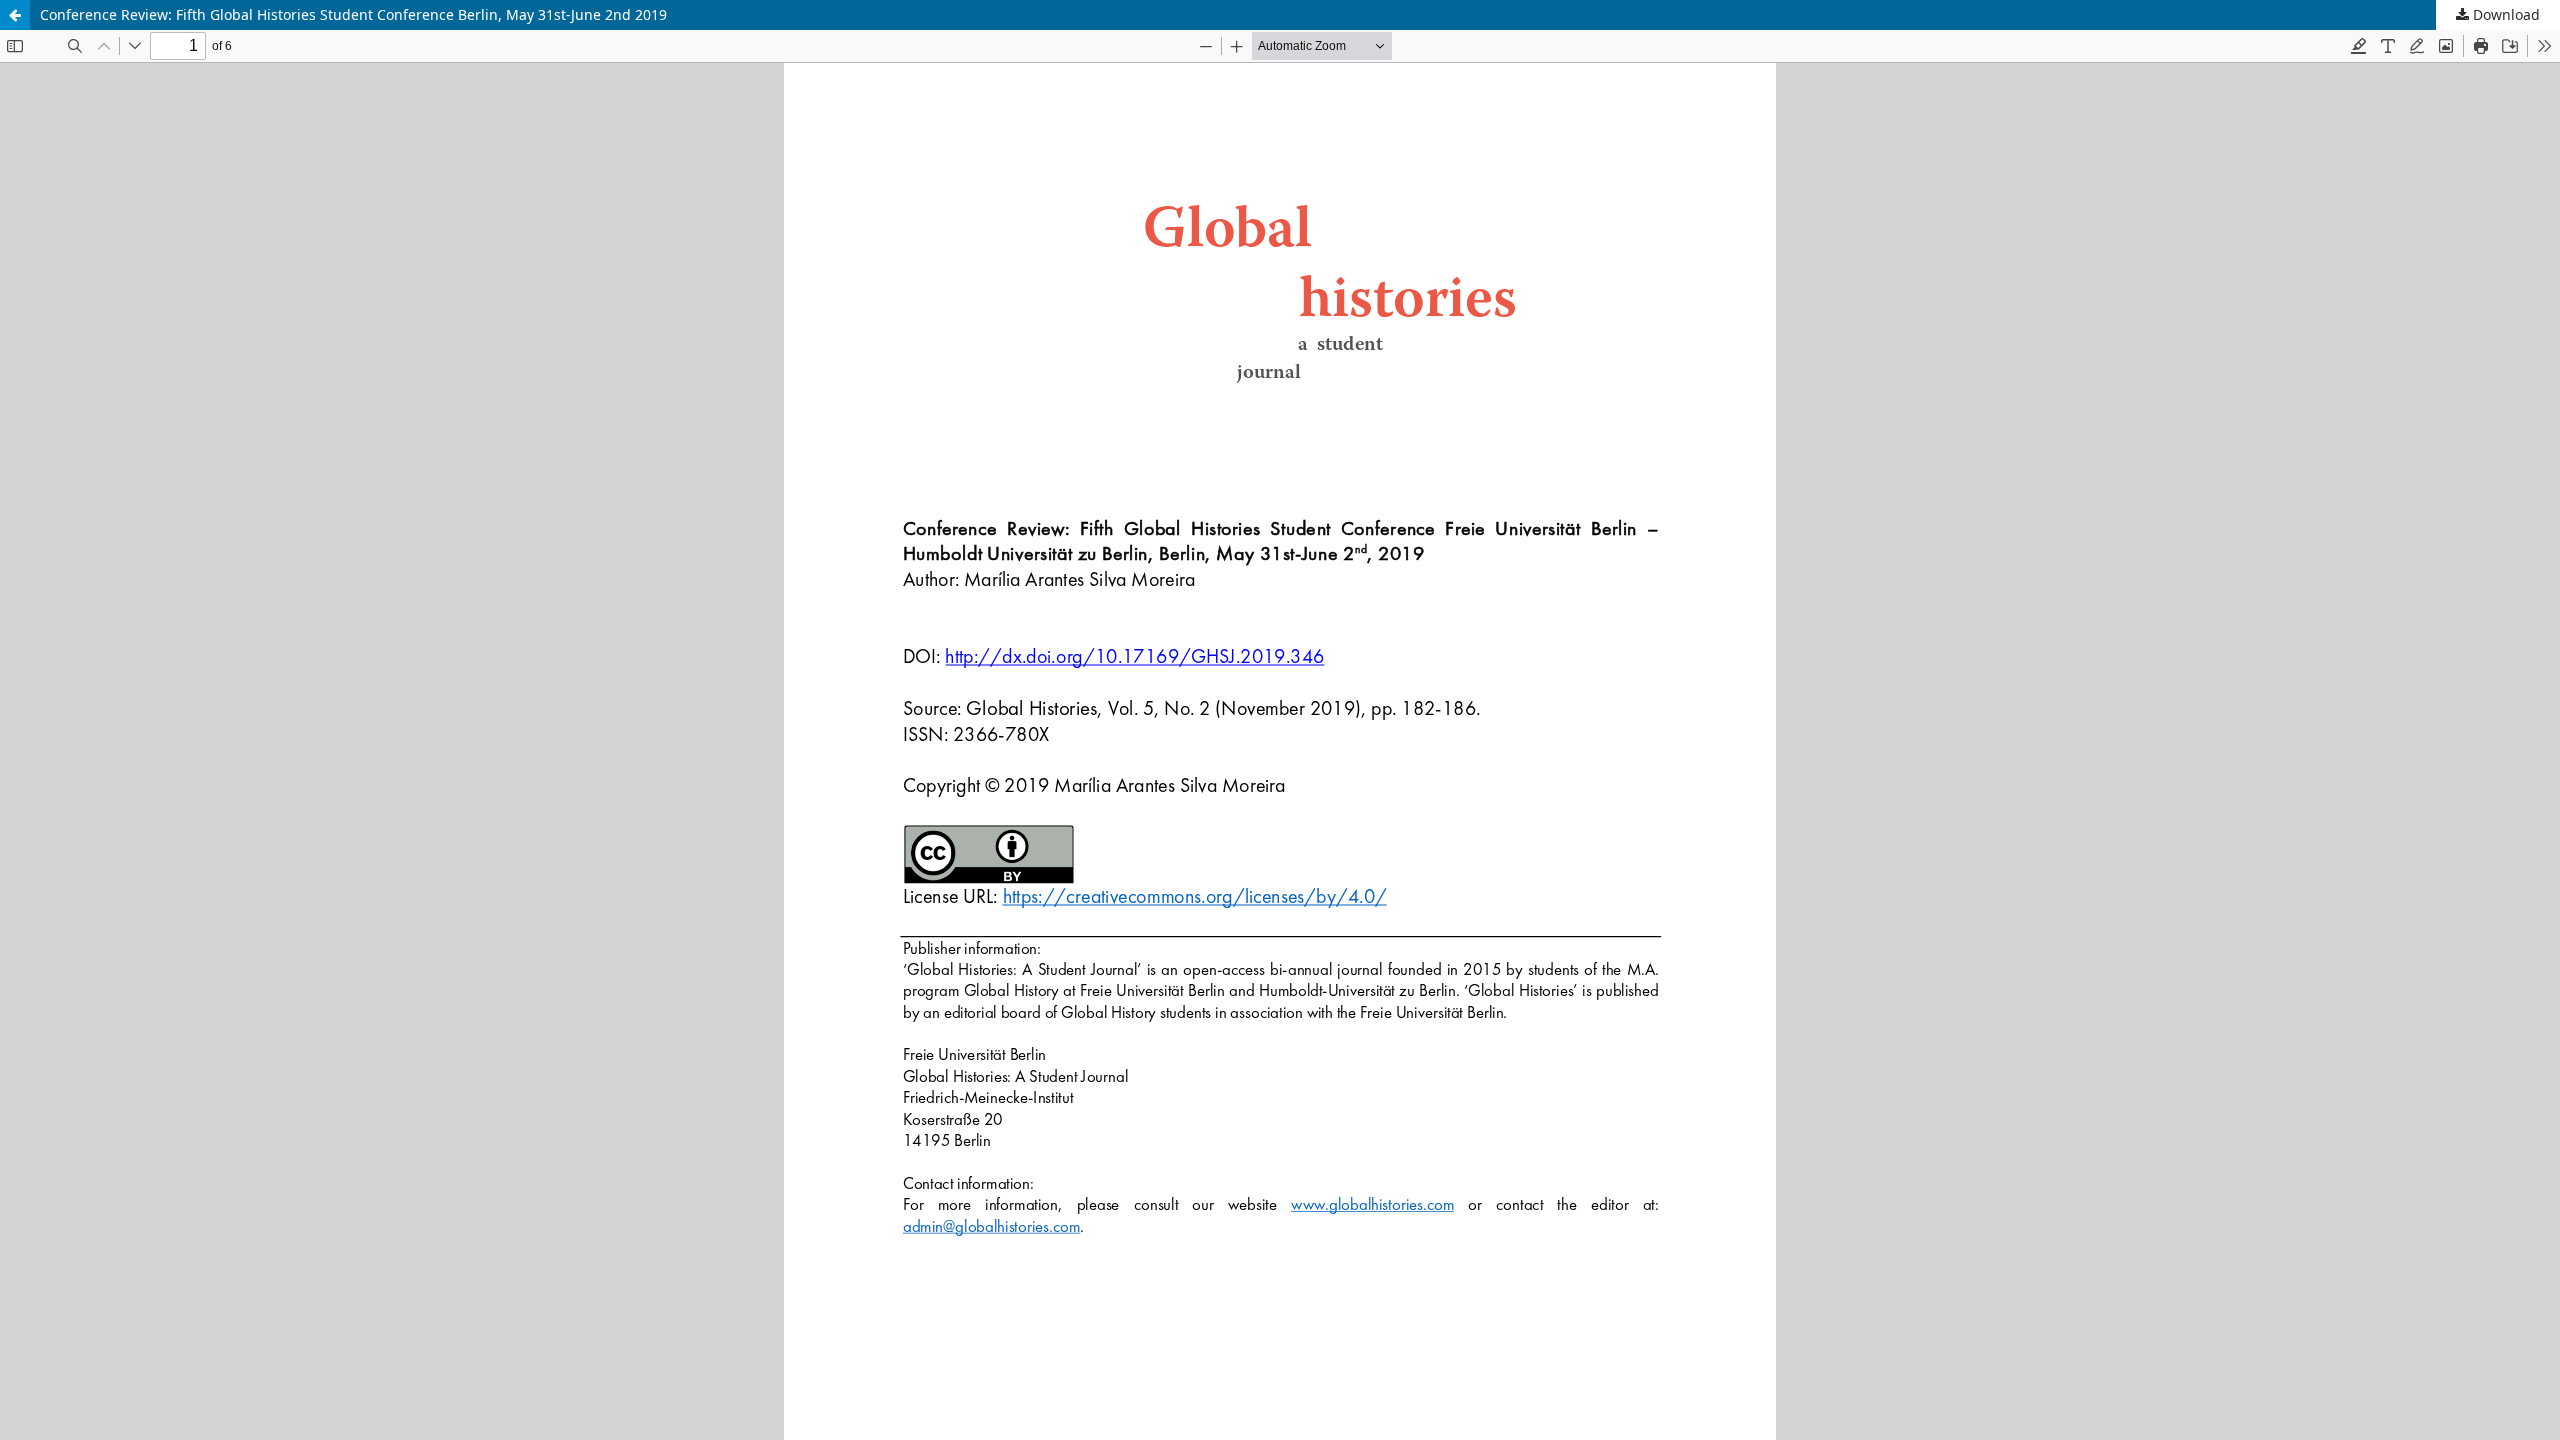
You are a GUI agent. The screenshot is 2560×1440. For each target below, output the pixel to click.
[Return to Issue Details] (15, 15)
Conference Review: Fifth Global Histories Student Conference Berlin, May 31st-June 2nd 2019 (353, 14)
